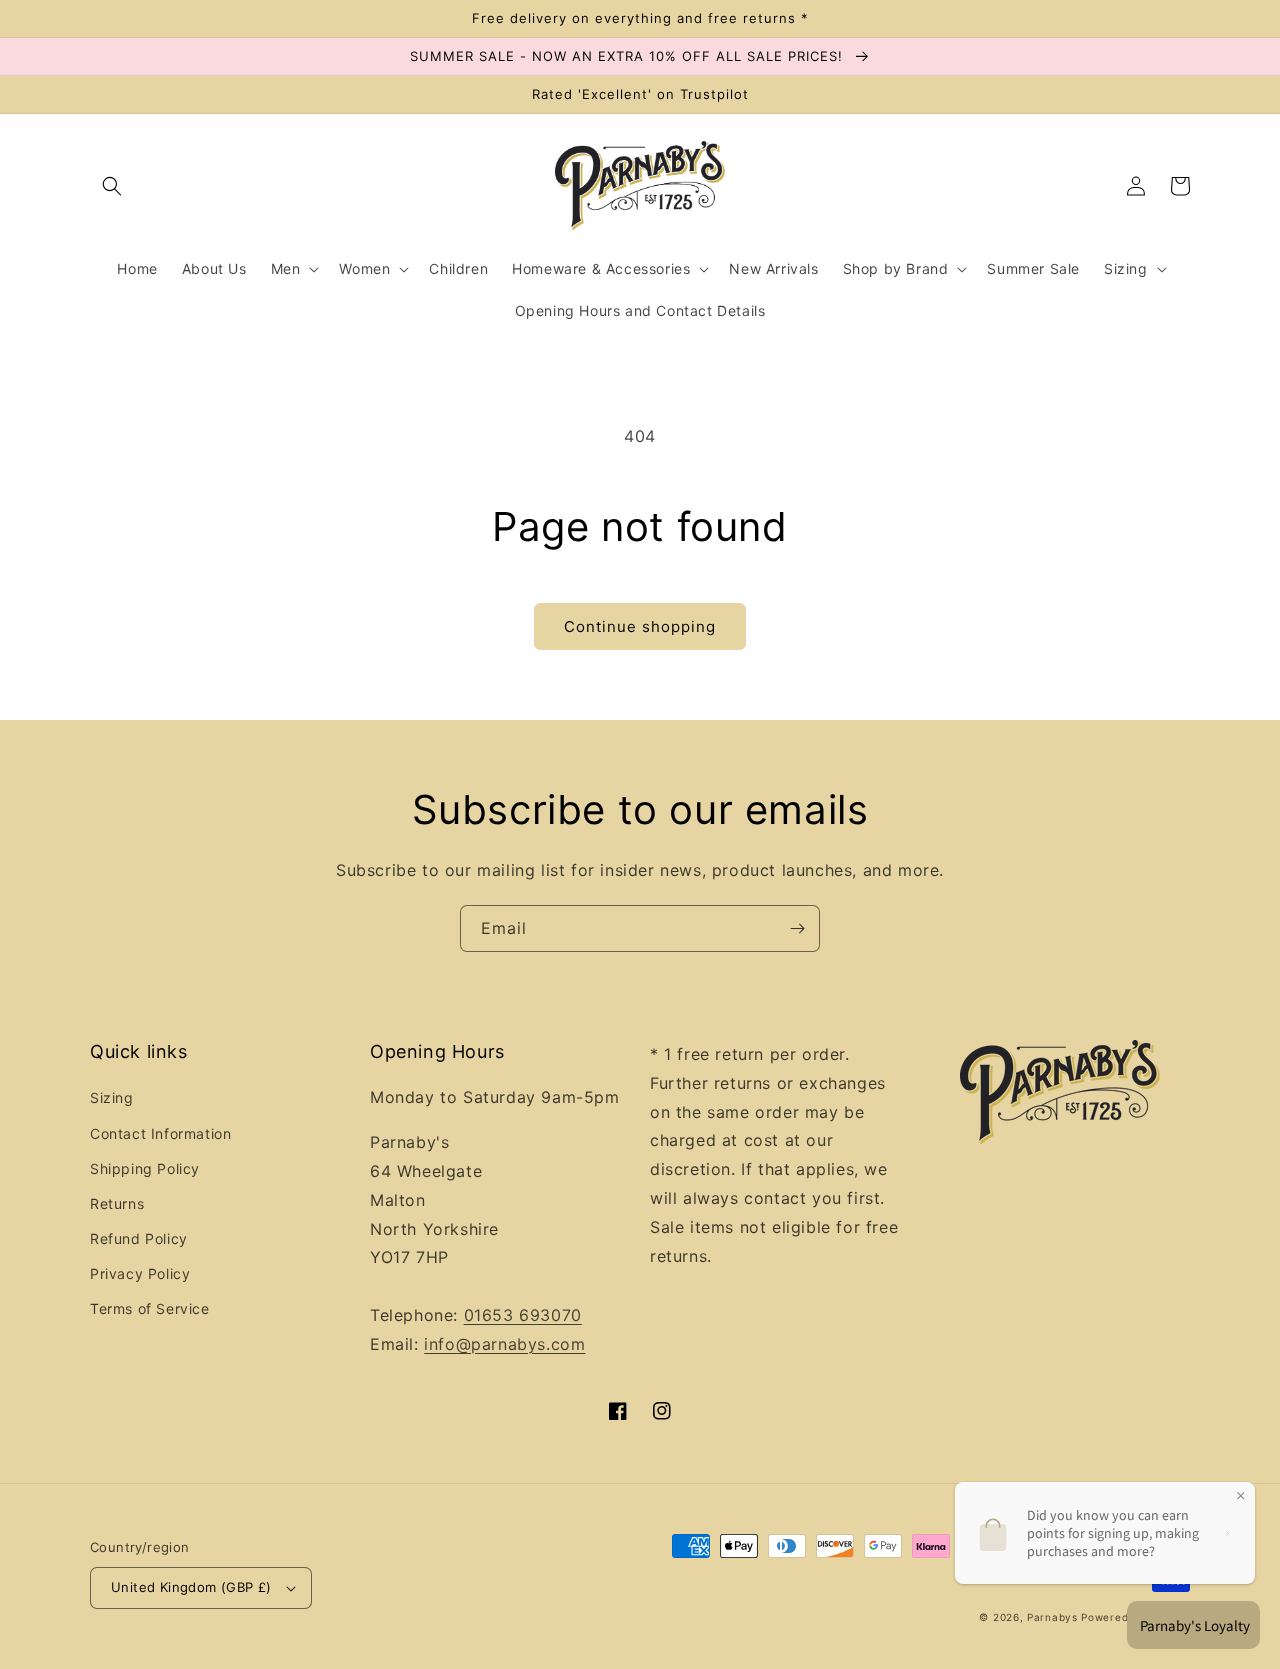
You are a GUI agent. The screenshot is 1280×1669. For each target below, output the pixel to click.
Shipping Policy (145, 1168)
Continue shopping (640, 626)
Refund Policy (139, 1238)
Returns (117, 1203)
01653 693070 (523, 1315)
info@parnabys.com (504, 1344)
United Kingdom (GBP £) (191, 1587)
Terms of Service (150, 1308)
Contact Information (160, 1133)
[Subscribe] (797, 928)
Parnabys (1052, 1617)
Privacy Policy (140, 1273)
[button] (112, 186)
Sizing (112, 1097)
